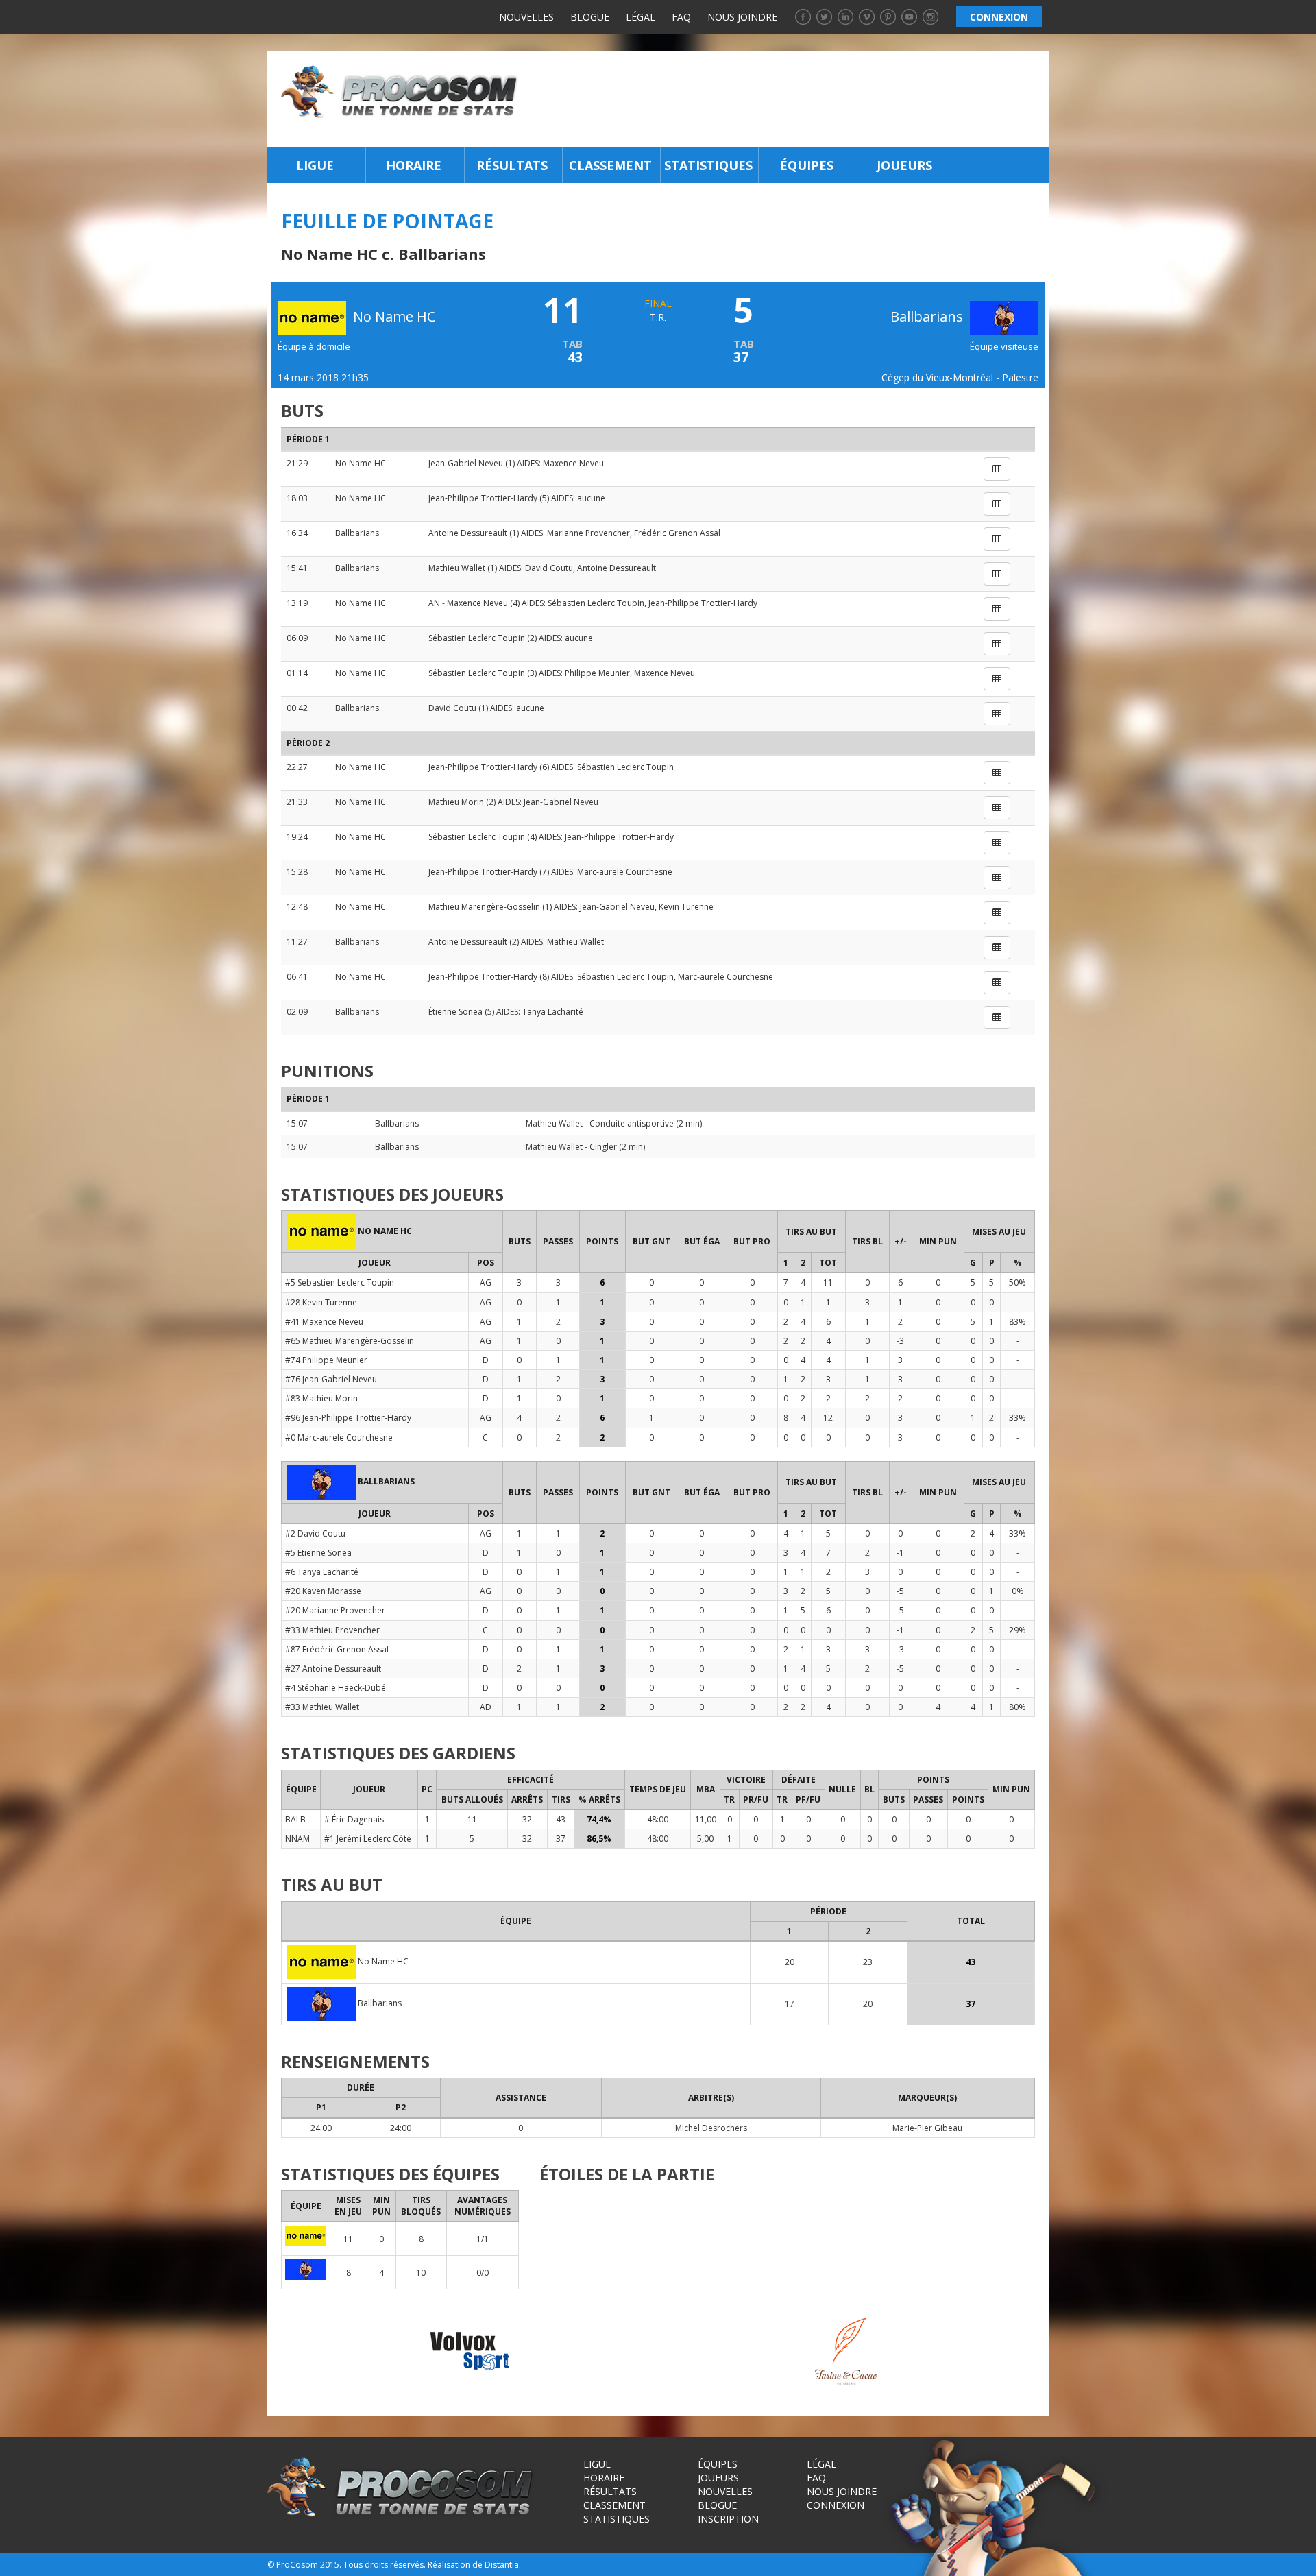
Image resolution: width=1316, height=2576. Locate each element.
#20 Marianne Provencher (335, 1610)
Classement (610, 165)
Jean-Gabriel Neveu (466, 463)
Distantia (502, 2565)
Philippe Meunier (597, 673)
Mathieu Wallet (457, 568)
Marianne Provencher (588, 533)
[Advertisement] (787, 99)
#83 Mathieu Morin (321, 1398)
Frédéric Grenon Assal (677, 533)
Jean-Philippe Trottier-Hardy (483, 498)
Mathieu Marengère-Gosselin (484, 907)
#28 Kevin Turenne (321, 1302)
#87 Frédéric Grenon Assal (337, 1649)
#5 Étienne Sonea (318, 1553)
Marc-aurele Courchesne (625, 872)
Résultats (512, 165)
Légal (641, 17)
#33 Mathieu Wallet (322, 1707)
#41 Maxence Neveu (324, 1322)
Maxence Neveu (573, 463)
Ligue (315, 165)
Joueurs (904, 165)
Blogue (590, 17)
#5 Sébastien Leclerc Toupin (340, 1283)
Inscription (728, 2519)
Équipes (807, 165)
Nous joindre (742, 17)
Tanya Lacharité (553, 1012)
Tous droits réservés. (385, 2565)
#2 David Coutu (315, 1533)
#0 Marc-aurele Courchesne (339, 1437)
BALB (295, 1819)
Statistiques (708, 165)
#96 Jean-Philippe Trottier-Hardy (348, 1418)
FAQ (681, 17)
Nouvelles (526, 17)
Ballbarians (928, 316)
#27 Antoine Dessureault (333, 1669)
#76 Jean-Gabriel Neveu (331, 1379)
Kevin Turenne (686, 907)
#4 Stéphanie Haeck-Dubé (336, 1688)
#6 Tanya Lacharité (322, 1572)
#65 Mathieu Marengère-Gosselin (350, 1341)
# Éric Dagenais (354, 1819)
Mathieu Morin (456, 802)
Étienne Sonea (455, 1012)
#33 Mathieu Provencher (332, 1630)
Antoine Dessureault (468, 533)
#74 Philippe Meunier (326, 1360)
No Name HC (361, 463)
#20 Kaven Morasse (323, 1591)
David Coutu (549, 568)
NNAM (297, 1839)
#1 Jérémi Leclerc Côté (368, 1839)
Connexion (836, 2505)
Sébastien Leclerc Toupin (596, 603)
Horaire (414, 165)
